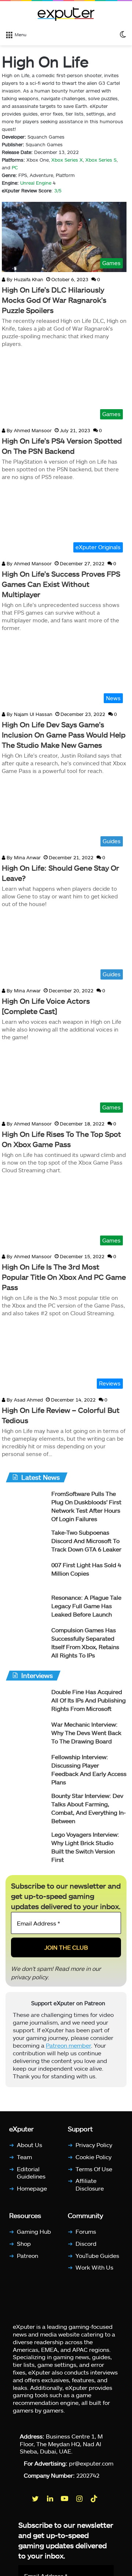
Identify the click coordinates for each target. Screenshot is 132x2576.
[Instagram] (80, 2498)
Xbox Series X (67, 160)
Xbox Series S (100, 160)
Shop (24, 2243)
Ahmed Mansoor (28, 430)
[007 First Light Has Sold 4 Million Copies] (26, 1575)
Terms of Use (94, 2168)
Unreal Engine (36, 183)
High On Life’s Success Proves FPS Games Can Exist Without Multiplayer (61, 584)
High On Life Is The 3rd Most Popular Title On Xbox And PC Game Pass (64, 1277)
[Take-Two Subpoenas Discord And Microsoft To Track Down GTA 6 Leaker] (26, 1542)
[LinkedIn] (51, 2498)
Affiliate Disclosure (90, 2184)
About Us (30, 2145)
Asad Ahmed (24, 1400)
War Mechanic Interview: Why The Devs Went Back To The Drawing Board (86, 1733)
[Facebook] (21, 2498)
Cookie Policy (93, 2156)
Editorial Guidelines (31, 2172)
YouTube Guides (97, 2255)
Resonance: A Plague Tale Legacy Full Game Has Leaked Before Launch (86, 1606)
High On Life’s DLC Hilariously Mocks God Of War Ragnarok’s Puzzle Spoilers (54, 300)
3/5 (58, 191)
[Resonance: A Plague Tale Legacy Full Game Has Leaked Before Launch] (26, 1607)
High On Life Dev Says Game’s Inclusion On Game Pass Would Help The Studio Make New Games (64, 735)
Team (24, 2156)
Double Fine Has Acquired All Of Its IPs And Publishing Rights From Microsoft (89, 1700)
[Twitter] (36, 2498)
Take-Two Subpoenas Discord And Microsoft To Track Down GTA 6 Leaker (86, 1541)
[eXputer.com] (66, 14)
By (10, 279)
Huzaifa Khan (24, 279)
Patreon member (68, 2046)
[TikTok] (95, 2498)
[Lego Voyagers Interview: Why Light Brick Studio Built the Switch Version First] (26, 1844)
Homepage (32, 2188)
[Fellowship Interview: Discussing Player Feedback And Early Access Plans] (26, 1767)
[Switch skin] (123, 34)
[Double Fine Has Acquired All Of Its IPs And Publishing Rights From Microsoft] (26, 1702)
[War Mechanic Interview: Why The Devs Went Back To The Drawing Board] (26, 1734)
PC (15, 167)
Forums (86, 2231)
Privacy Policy (94, 2145)
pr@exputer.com (91, 2463)
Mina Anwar (23, 857)
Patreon (27, 2255)
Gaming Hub (34, 2231)
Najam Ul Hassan (29, 714)
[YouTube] (65, 2498)
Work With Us (94, 2267)
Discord (86, 2243)
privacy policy (29, 1977)
